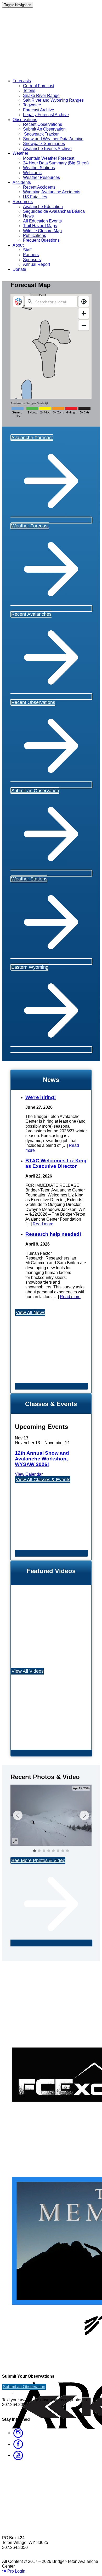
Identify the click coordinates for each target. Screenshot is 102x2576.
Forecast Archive (39, 110)
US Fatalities (35, 197)
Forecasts (22, 81)
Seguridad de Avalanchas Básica (54, 211)
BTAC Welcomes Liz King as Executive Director (56, 1163)
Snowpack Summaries (44, 144)
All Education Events (42, 221)
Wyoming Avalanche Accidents (52, 192)
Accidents (22, 182)
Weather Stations (39, 168)
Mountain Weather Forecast (49, 158)
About (18, 245)
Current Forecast (39, 86)
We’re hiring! (41, 1097)
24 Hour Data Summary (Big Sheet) (56, 163)
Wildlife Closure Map (42, 231)
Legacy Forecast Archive (46, 115)
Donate (19, 269)
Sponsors (32, 260)
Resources (23, 202)
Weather (20, 153)
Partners (31, 255)
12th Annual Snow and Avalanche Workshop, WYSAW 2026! (42, 1459)
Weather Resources (41, 177)
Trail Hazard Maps (40, 226)
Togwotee (32, 105)
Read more (43, 1224)
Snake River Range (41, 95)
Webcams (32, 173)
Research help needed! (53, 1234)
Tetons (29, 90)
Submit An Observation (44, 129)
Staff (27, 250)
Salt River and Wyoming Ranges (53, 100)
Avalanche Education (43, 207)
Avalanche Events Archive (47, 149)
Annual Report (36, 264)
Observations (25, 120)
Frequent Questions (41, 240)
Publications (35, 235)
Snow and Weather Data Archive (53, 139)
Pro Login (16, 2571)
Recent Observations (42, 124)
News (28, 216)
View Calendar (29, 1474)
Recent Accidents (39, 187)
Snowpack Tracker (41, 134)
